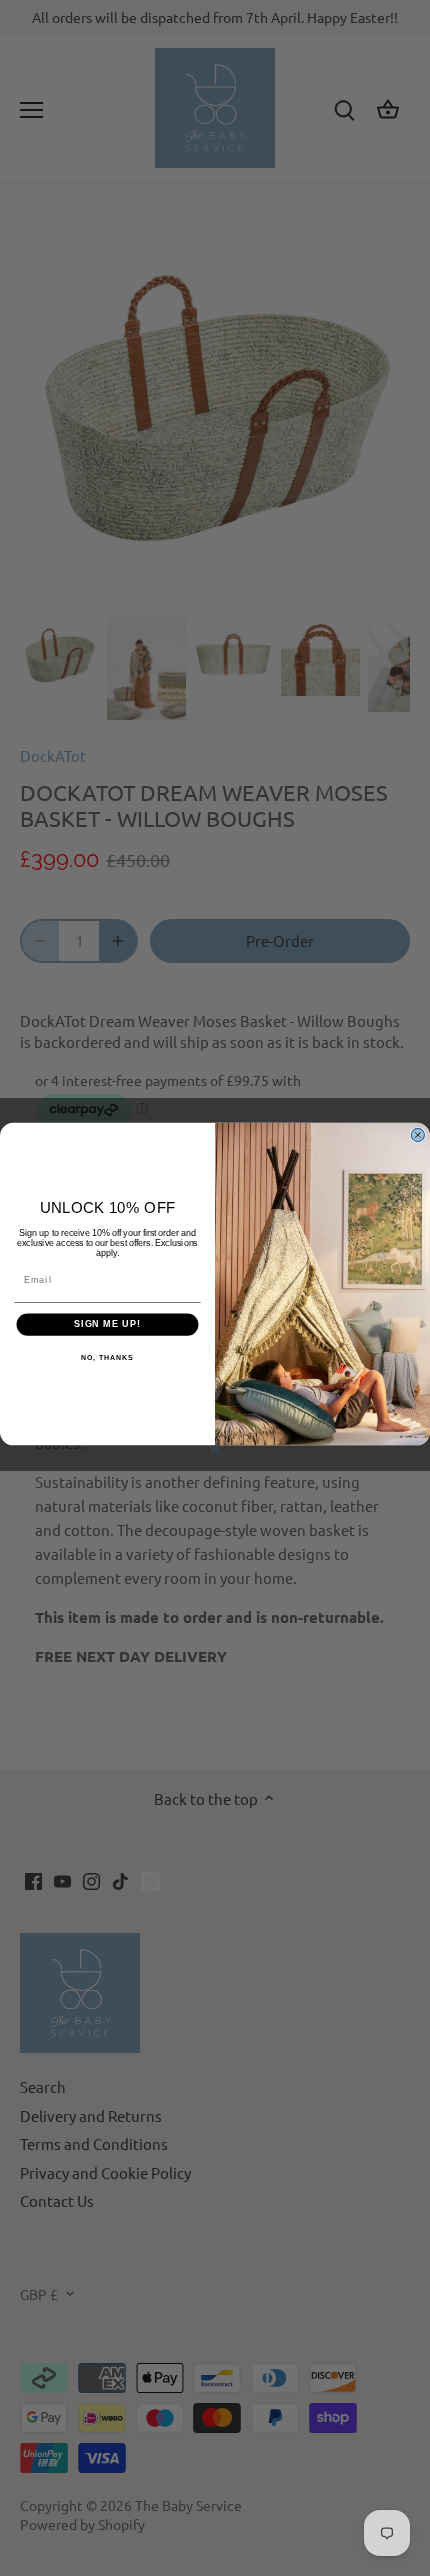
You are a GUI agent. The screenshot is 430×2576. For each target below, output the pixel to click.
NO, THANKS (107, 1357)
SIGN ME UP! (107, 1323)
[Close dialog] (417, 1134)
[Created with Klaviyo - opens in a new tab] (215, 1449)
